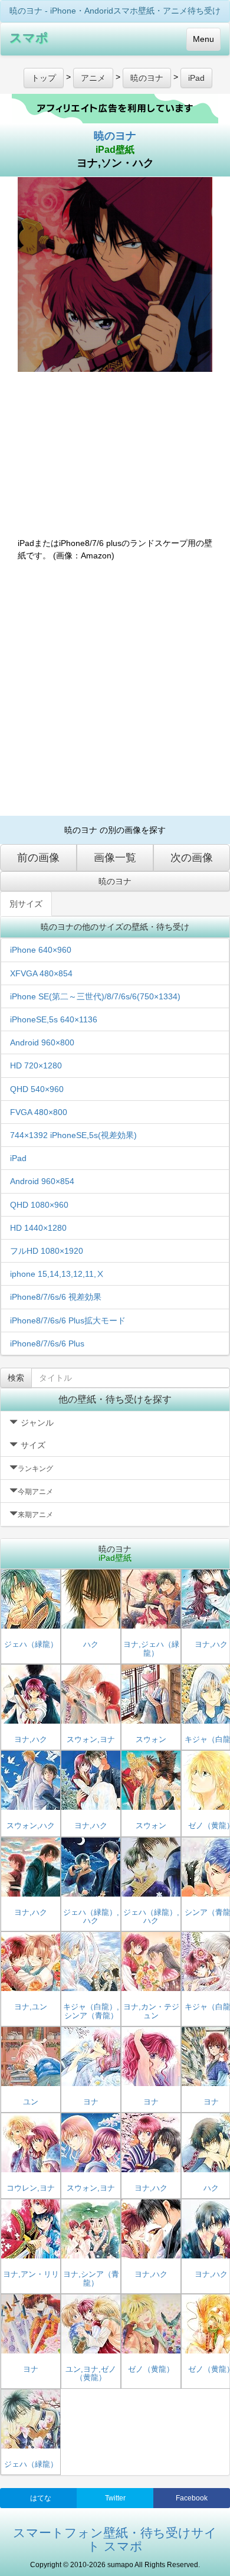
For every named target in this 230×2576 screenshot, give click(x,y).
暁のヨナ (115, 136)
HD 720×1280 (36, 1065)
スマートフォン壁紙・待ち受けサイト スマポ (115, 2539)
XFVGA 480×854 (41, 973)
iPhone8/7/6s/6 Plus (47, 1343)
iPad (18, 1158)
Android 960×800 (42, 1042)
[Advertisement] (115, 689)
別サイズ (26, 904)
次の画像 (192, 858)
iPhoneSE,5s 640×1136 (54, 1019)
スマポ (29, 37)
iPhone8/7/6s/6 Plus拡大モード (68, 1320)
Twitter (115, 2498)
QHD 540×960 (37, 1089)
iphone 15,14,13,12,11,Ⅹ (57, 1274)
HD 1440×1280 (38, 1228)
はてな (41, 2498)
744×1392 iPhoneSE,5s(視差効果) (73, 1135)
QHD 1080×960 (39, 1205)
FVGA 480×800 (39, 1112)
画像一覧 (115, 858)
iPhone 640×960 (41, 950)
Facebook (192, 2498)
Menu (203, 39)
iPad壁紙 (115, 150)
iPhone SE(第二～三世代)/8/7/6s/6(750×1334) (95, 996)
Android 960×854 (42, 1181)
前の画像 (38, 858)
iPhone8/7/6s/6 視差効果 (56, 1297)
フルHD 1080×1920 (47, 1251)
